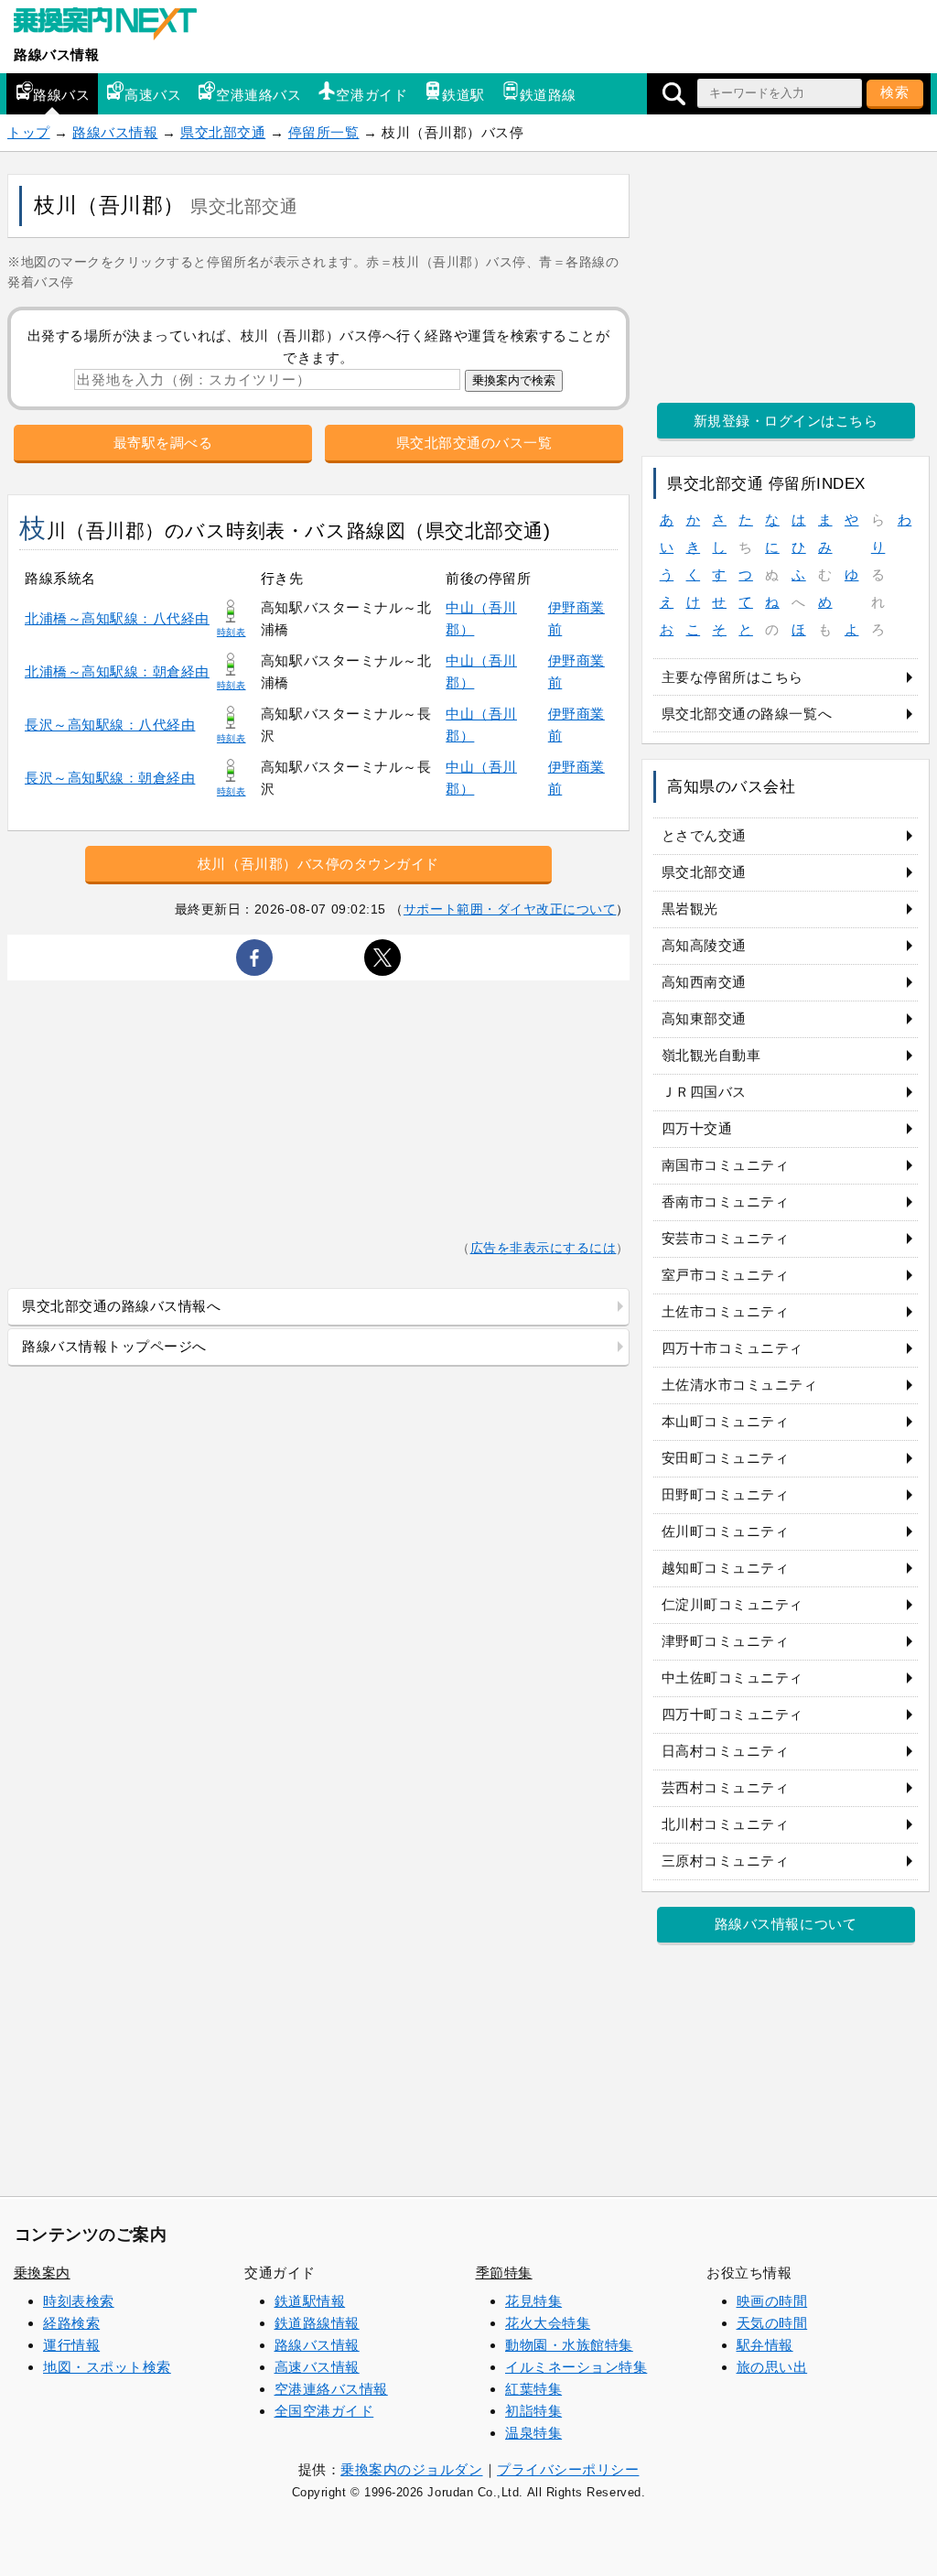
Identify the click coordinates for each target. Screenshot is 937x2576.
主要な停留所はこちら (732, 677)
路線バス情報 (56, 54)
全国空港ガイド (324, 2411)
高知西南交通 (704, 982)
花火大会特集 (548, 2323)
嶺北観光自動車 (711, 1055)
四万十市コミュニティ (732, 1348)
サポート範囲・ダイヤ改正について (510, 909)
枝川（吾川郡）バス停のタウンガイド (318, 864)
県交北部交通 (223, 132)
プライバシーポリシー (568, 2469)
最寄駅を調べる (163, 443)
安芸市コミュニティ (726, 1238)
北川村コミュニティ (726, 1824)
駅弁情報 (765, 2345)
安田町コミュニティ (726, 1458)
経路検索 (71, 2323)
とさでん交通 (704, 835)
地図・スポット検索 (107, 2367)
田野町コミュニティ (726, 1494)
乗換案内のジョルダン (411, 2469)
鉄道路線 (548, 95)
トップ (29, 132)
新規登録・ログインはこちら (786, 421)
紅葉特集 (533, 2389)
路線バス (61, 95)
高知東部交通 (704, 1018)
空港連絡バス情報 (331, 2389)
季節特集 (504, 2273)
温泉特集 (533, 2433)
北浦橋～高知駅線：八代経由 (117, 618)
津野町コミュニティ (726, 1641)
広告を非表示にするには (544, 1248)
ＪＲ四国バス (704, 1092)
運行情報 (71, 2345)
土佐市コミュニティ (726, 1311)
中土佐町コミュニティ (732, 1678)
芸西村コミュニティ (726, 1787)
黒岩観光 (690, 909)
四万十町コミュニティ (732, 1714)
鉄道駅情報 (310, 2301)
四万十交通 (697, 1128)
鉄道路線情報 (317, 2323)
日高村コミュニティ (726, 1751)
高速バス (153, 95)
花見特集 (533, 2301)
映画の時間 (772, 2301)
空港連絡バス (258, 95)
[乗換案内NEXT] (114, 26)
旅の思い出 (772, 2367)
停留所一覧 (324, 132)
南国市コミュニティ (726, 1165)
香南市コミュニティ (726, 1201)
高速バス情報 (317, 2367)
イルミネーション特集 (576, 2367)
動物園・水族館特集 (569, 2345)
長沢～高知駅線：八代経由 (110, 725)
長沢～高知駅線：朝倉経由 (110, 778)
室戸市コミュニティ (726, 1275)
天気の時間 (772, 2323)
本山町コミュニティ (726, 1421)
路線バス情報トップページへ (114, 1346)
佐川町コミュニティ (726, 1531)
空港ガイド (372, 95)
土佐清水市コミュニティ (740, 1385)
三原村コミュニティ (726, 1861)
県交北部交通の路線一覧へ (747, 714)
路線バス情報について (786, 1924)
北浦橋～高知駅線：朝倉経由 (117, 671)
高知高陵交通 (704, 945)
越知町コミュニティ (726, 1568)
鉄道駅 (463, 95)
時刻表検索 (79, 2301)
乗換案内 (42, 2273)
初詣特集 (533, 2411)
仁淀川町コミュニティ (732, 1604)
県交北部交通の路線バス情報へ (121, 1306)
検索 (895, 92)
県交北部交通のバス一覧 (474, 443)
